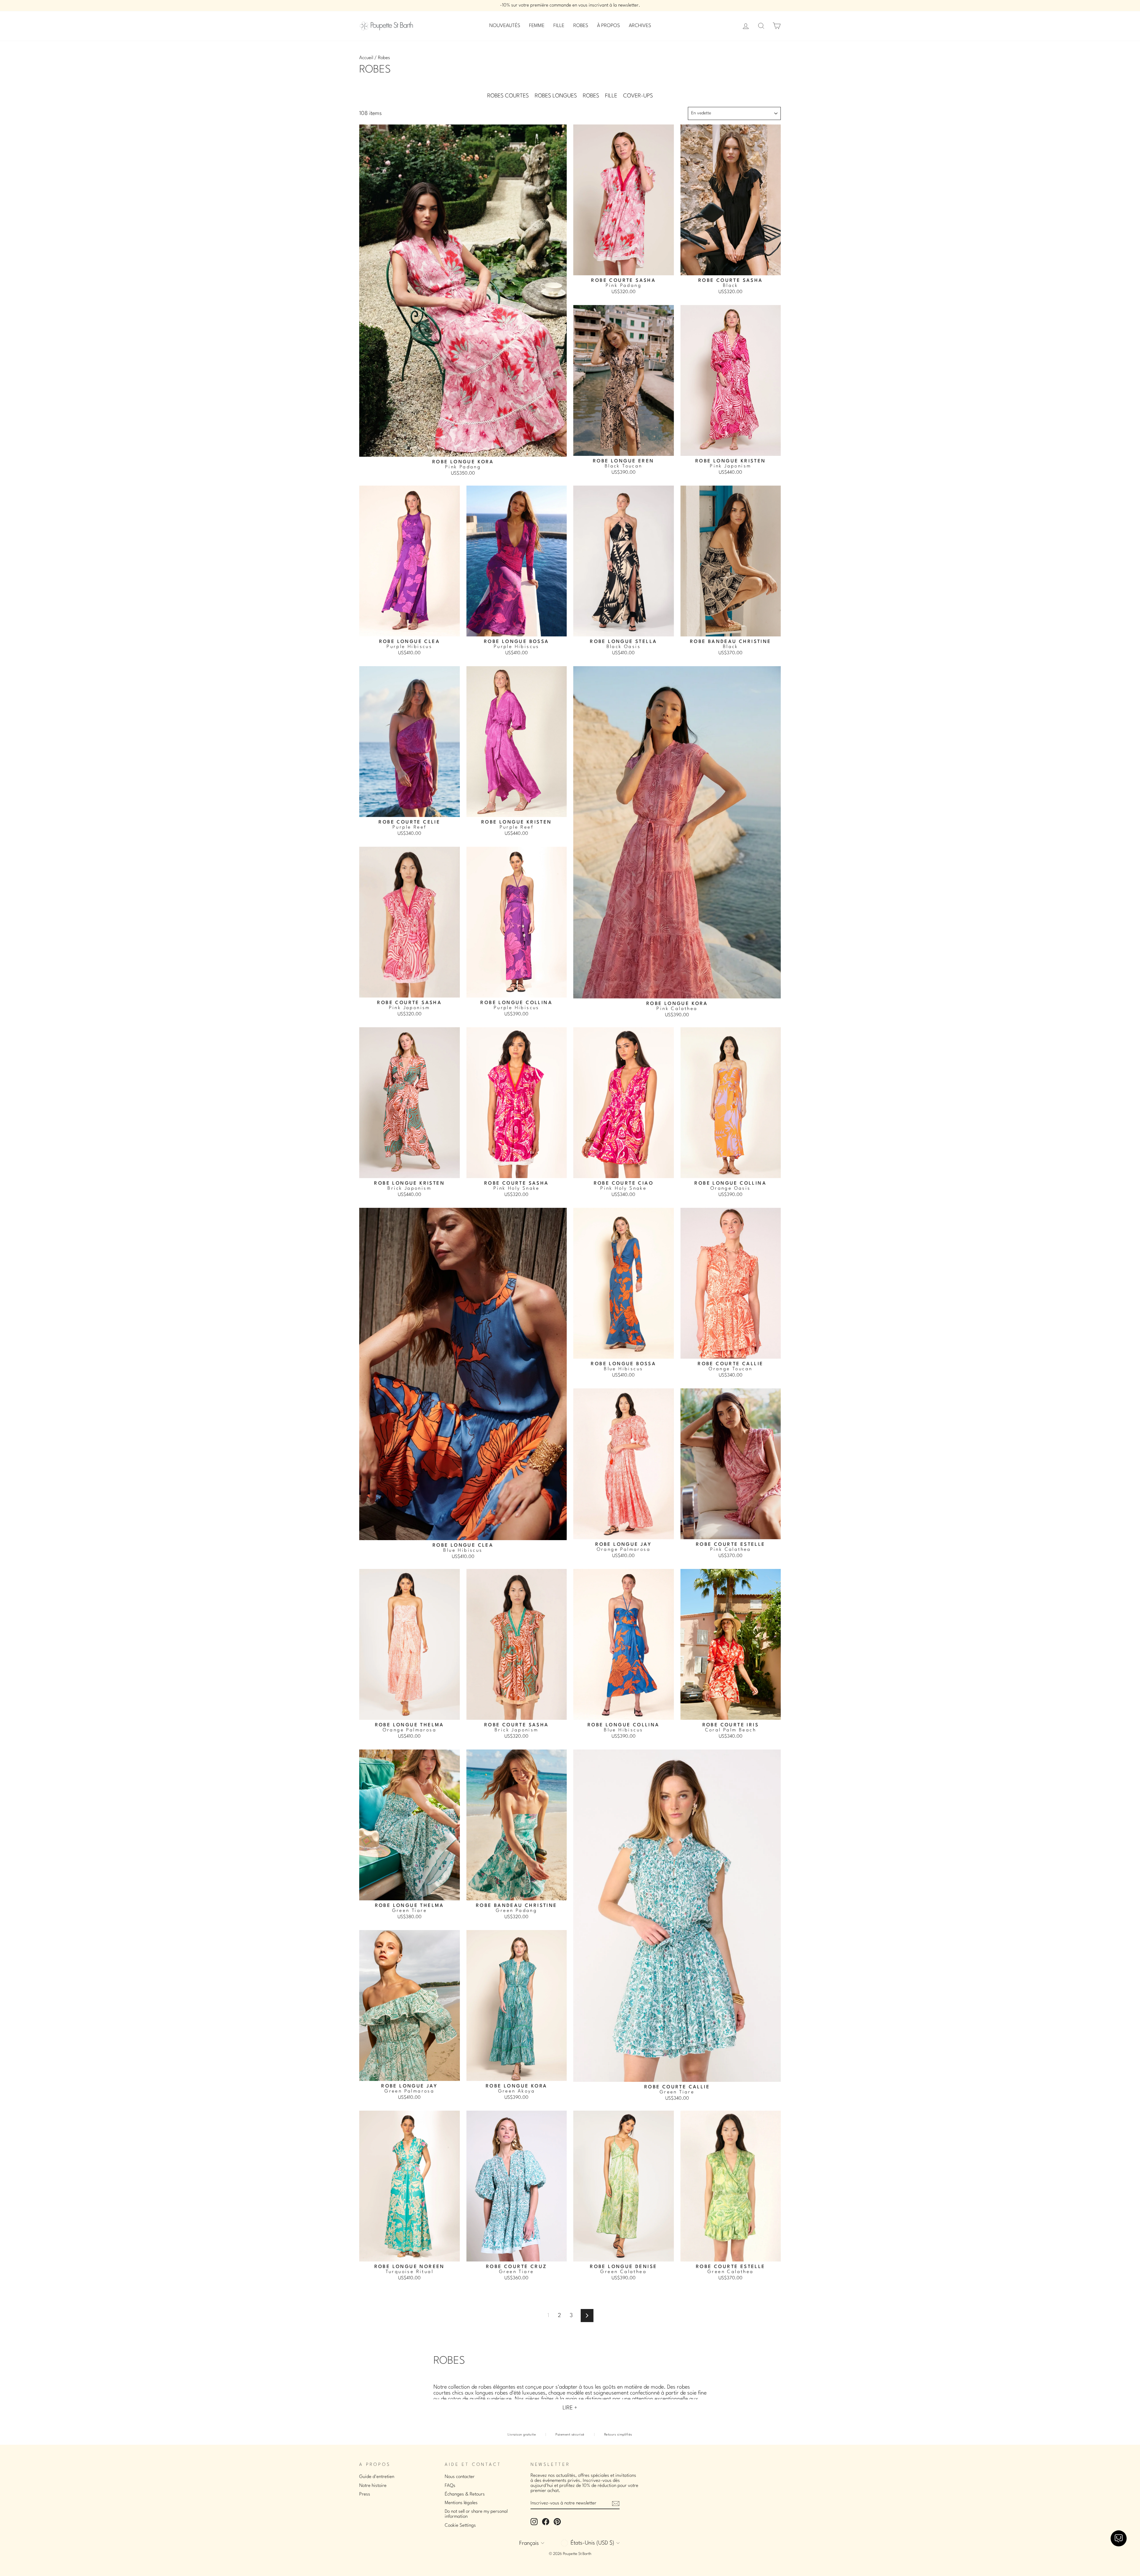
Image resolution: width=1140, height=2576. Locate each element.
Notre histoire (373, 2486)
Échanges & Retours (465, 2494)
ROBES (581, 26)
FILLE (559, 26)
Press (365, 2494)
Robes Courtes (508, 96)
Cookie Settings (460, 2526)
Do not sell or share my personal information (476, 2514)
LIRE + (570, 2408)
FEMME (537, 26)
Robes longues (556, 96)
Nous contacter (460, 2477)
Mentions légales (461, 2503)
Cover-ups (638, 96)
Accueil (366, 58)
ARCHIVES (640, 26)
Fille (611, 96)
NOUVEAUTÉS (505, 26)
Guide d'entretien (377, 2477)
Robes (591, 96)
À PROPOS (608, 26)
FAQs (450, 2486)
